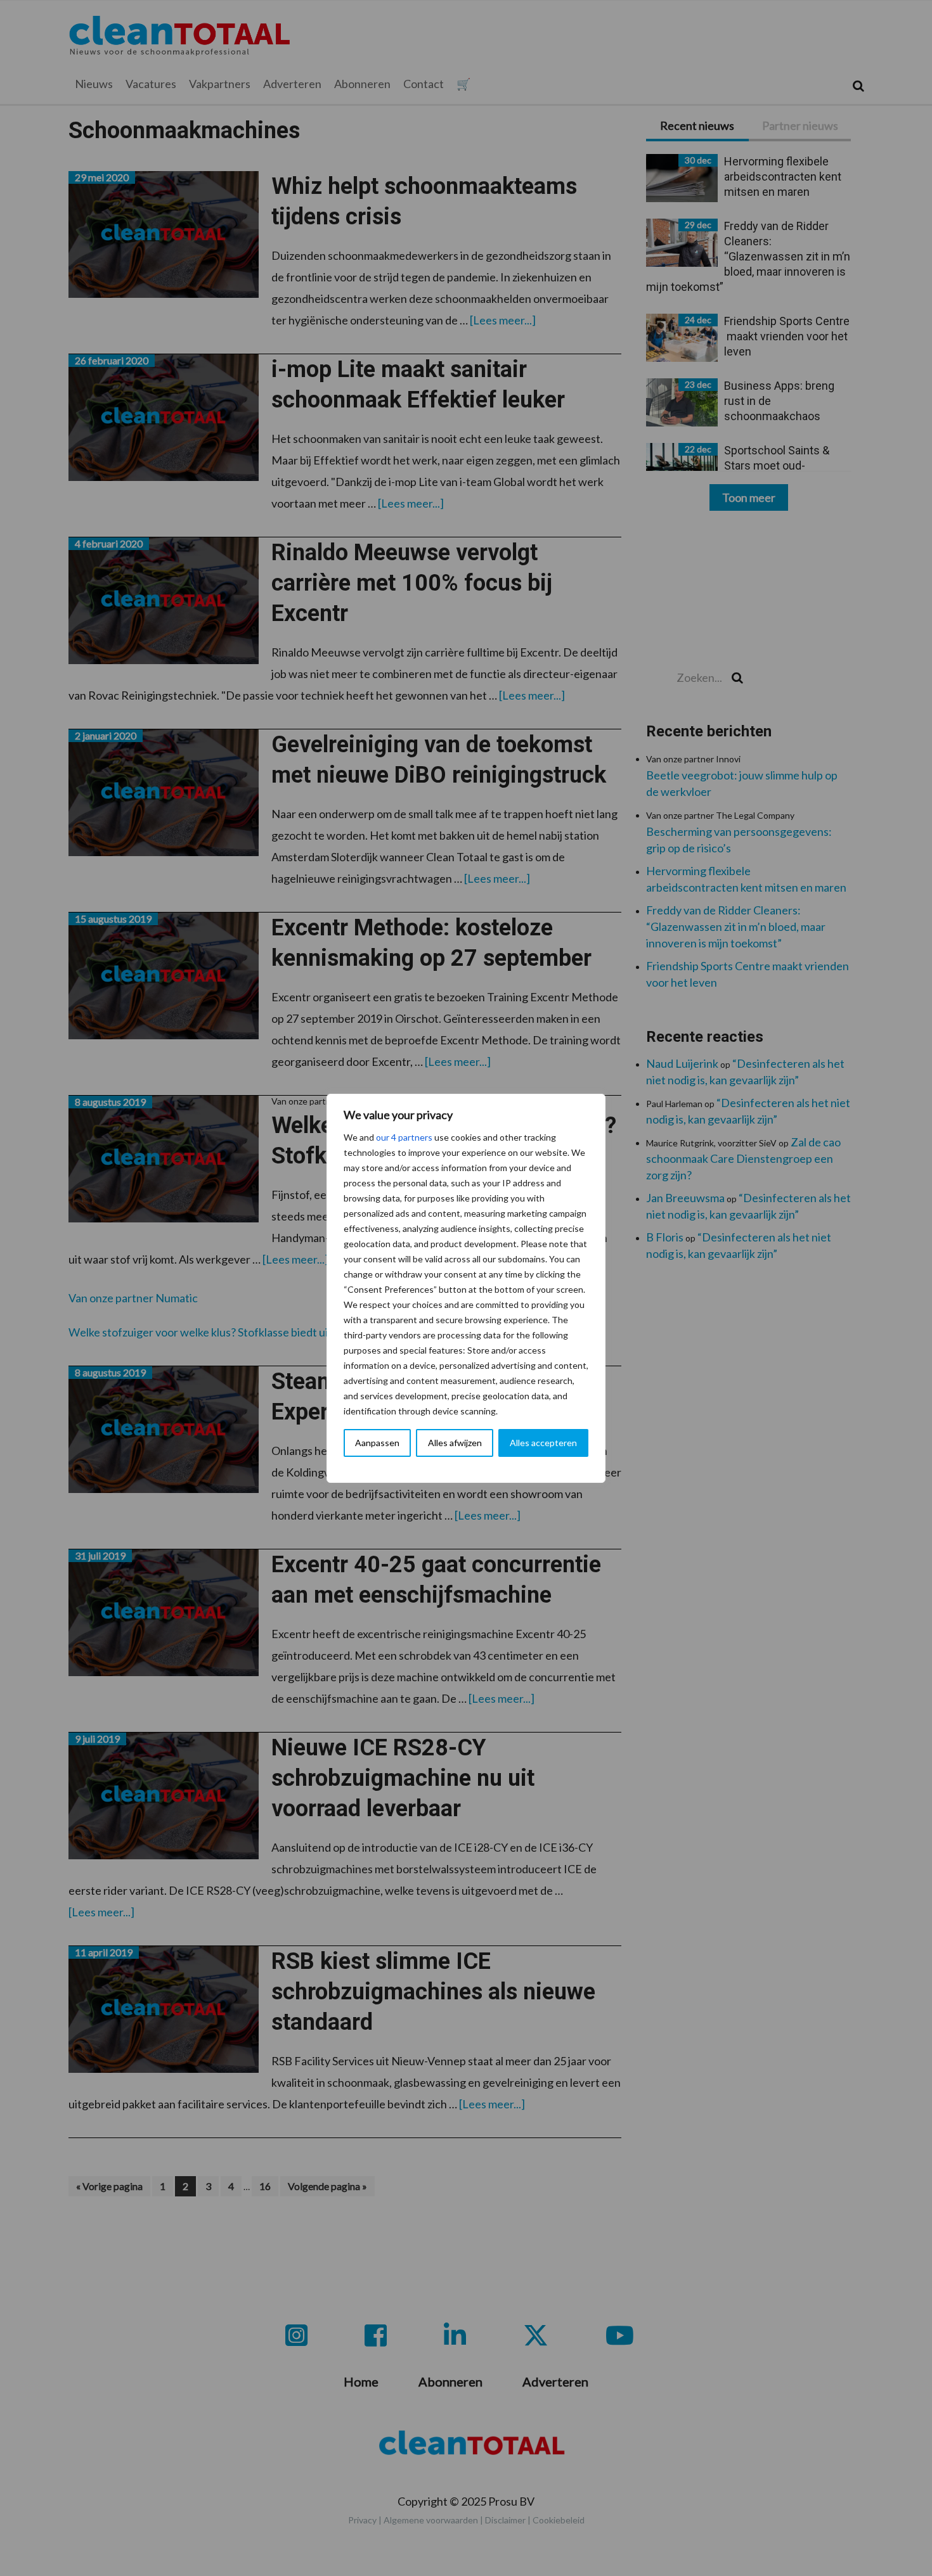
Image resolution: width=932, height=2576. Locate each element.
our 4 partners (404, 1137)
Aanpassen (377, 1443)
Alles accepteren (543, 1443)
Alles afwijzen (455, 1443)
